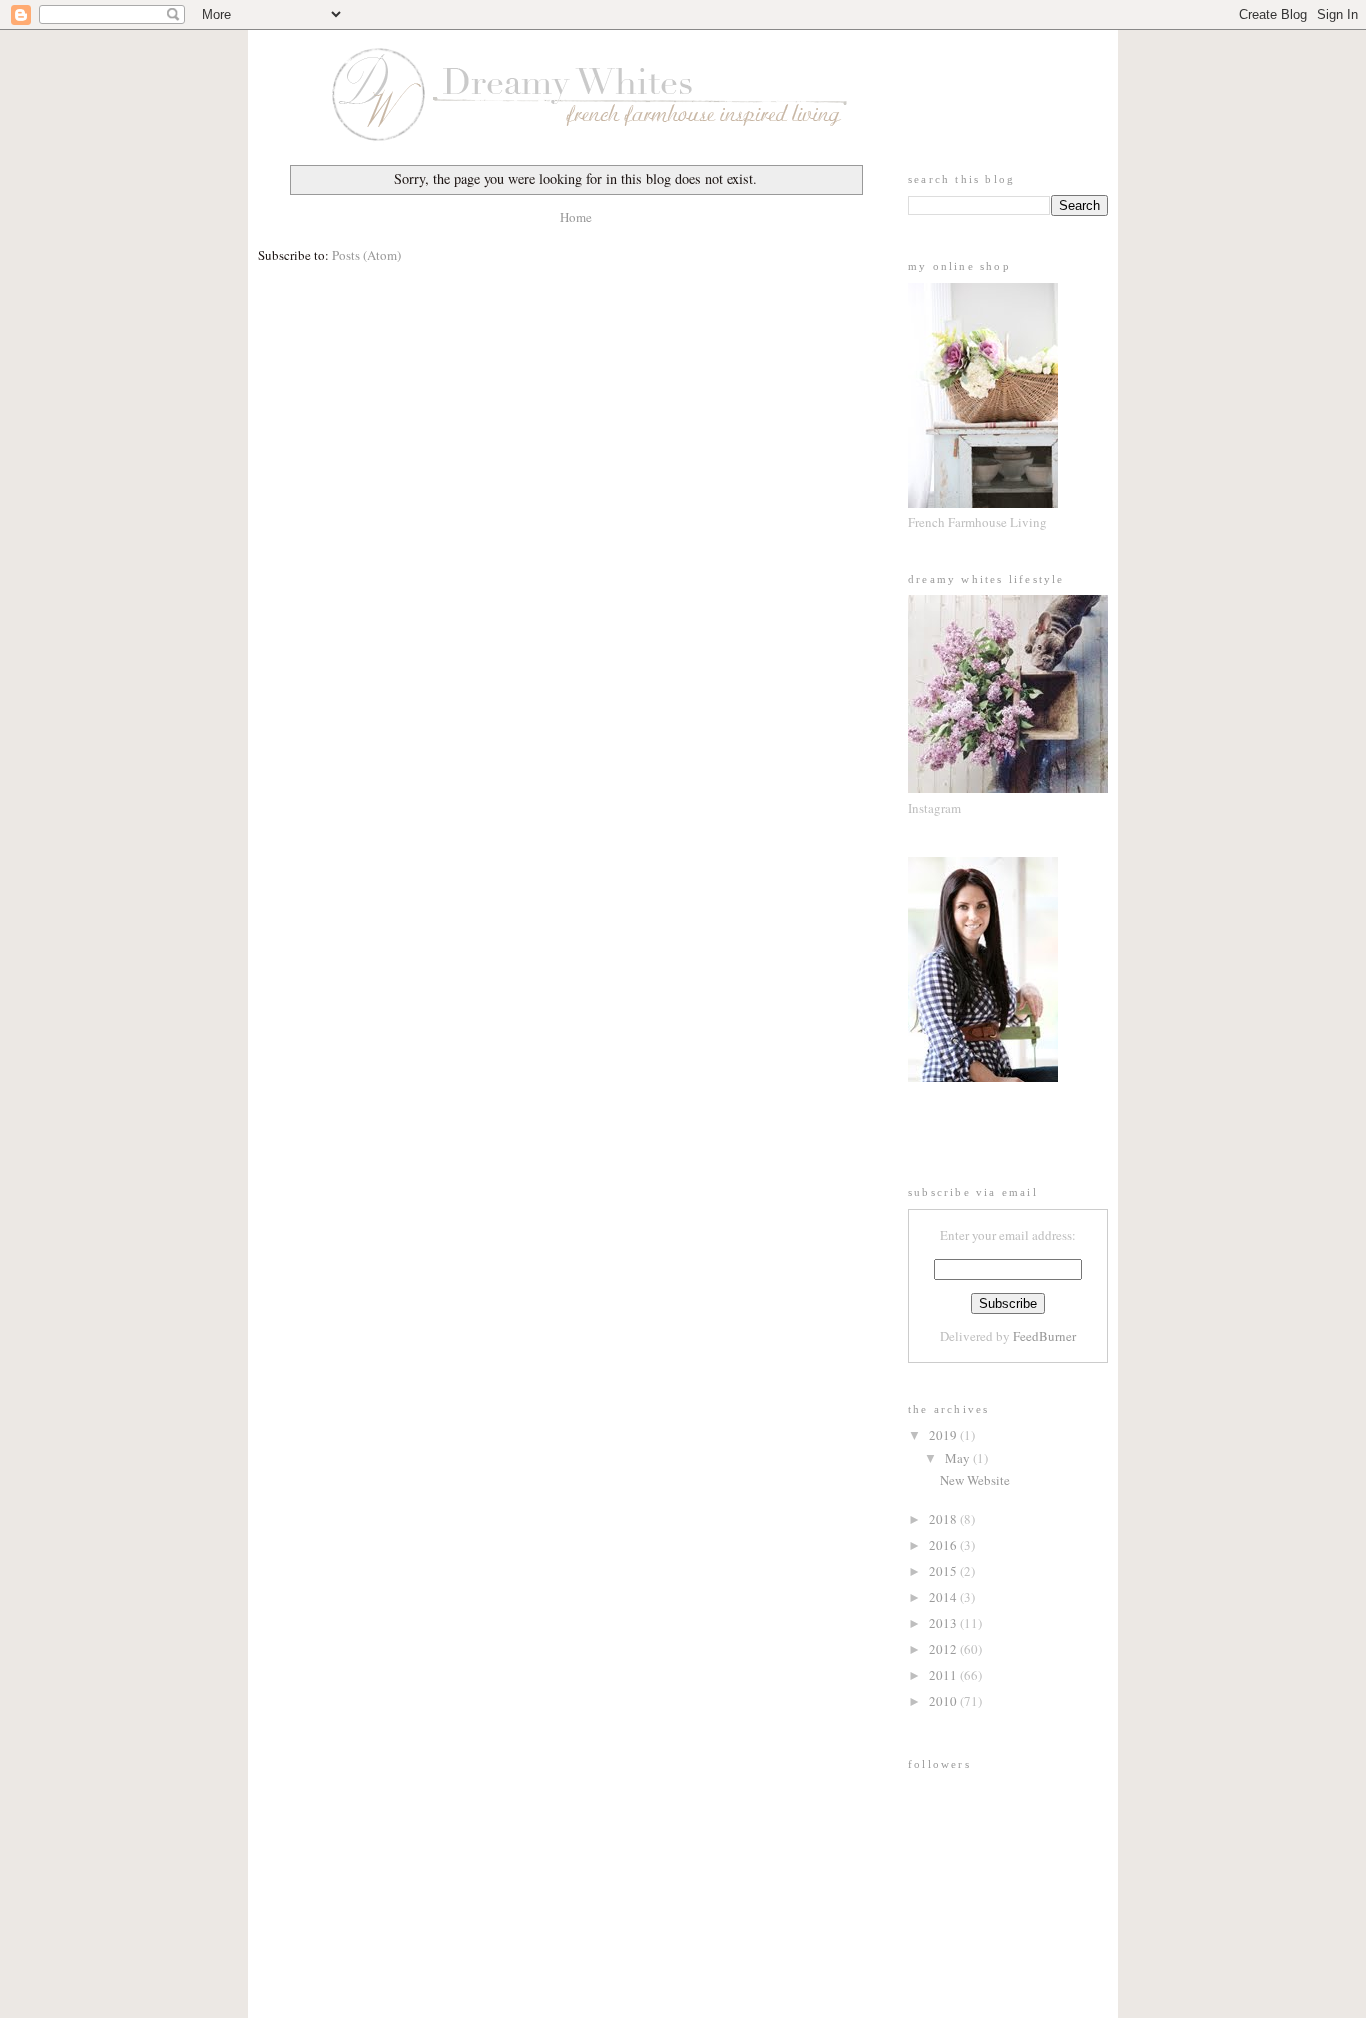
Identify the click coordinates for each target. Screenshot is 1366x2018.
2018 (944, 1519)
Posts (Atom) (366, 255)
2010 (944, 1701)
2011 (944, 1675)
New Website (975, 1480)
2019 (944, 1435)
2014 (944, 1597)
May (959, 1458)
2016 (944, 1545)
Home (576, 217)
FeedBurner (1044, 1336)
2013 (944, 1623)
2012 (944, 1649)
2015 (944, 1571)
